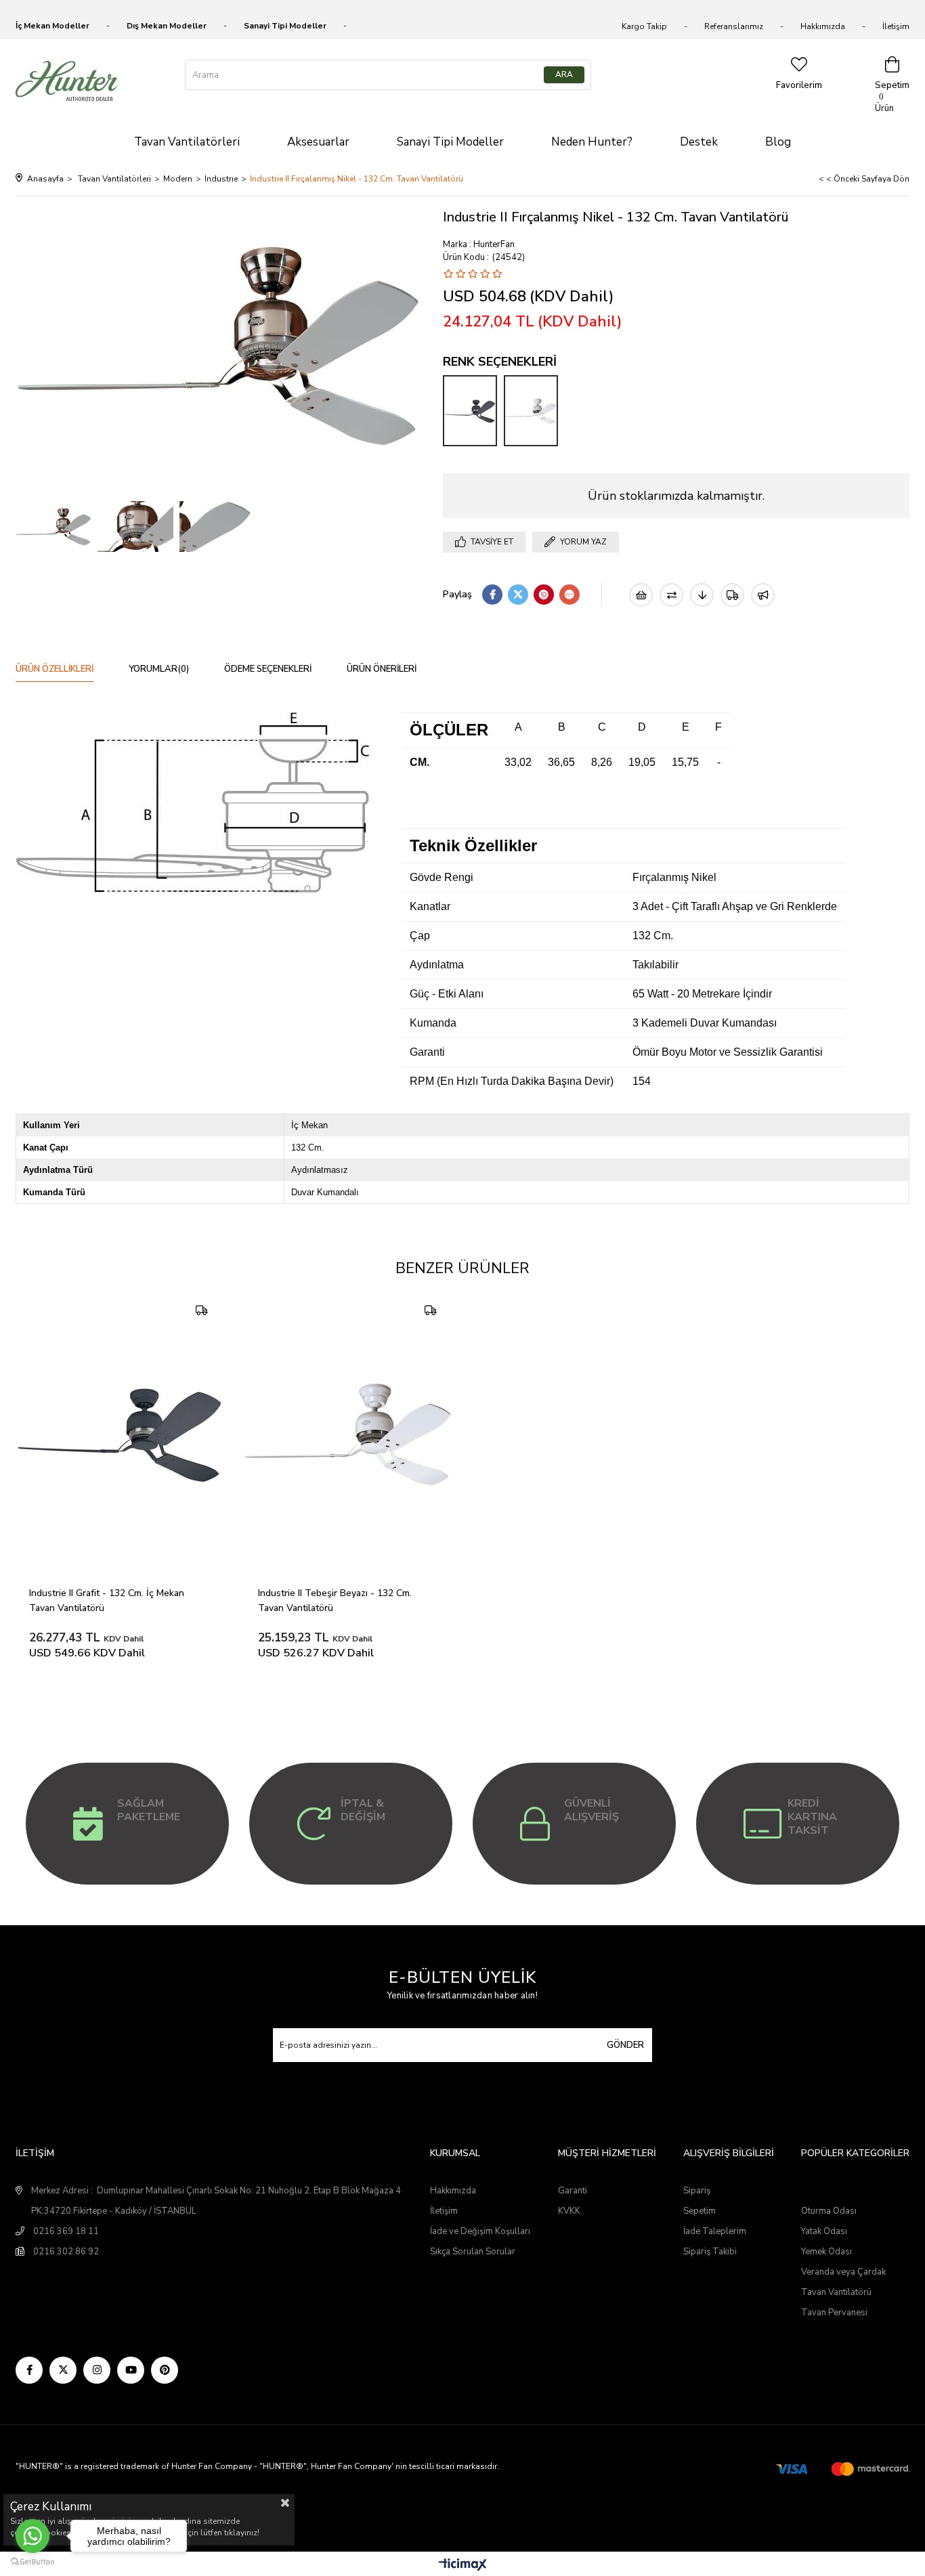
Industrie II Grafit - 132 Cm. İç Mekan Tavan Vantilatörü (108, 1601)
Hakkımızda (823, 26)
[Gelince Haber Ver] (763, 595)
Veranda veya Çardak (843, 2272)
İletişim (896, 26)
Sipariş (697, 2191)
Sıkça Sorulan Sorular (473, 2252)
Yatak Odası (824, 2231)
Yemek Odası (826, 2252)
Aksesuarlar (318, 142)
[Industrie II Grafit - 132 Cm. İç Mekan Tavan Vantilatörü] (470, 411)
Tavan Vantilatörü (836, 2292)
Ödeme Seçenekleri (268, 669)
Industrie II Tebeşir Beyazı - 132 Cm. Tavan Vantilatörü (336, 1601)
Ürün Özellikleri (55, 669)
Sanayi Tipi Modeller (450, 142)
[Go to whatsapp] (33, 2536)
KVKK (569, 2211)
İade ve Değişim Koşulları (480, 2231)
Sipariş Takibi (710, 2252)
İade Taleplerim (715, 2231)
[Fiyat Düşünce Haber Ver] (702, 595)
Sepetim (700, 2211)
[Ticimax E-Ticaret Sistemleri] (463, 2566)
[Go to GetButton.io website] (33, 2562)
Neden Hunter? (592, 142)
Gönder (625, 2045)
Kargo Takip (644, 26)
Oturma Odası (829, 2211)
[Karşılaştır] (671, 595)
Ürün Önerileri (382, 669)
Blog (778, 142)
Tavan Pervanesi (834, 2313)
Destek (699, 142)
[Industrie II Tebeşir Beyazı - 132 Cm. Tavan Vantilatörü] (531, 411)
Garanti (573, 2191)
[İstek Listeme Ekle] (641, 595)
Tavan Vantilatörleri (187, 142)
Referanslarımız (734, 26)
